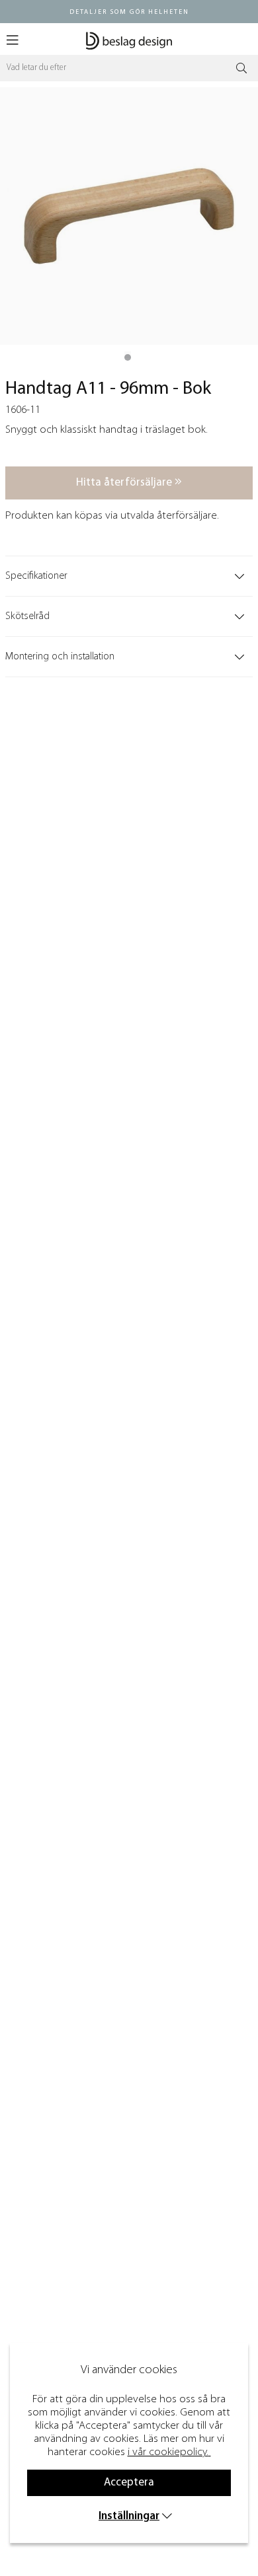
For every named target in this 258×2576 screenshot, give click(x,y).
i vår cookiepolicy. (168, 2452)
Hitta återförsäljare (125, 483)
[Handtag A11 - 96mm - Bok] (128, 357)
